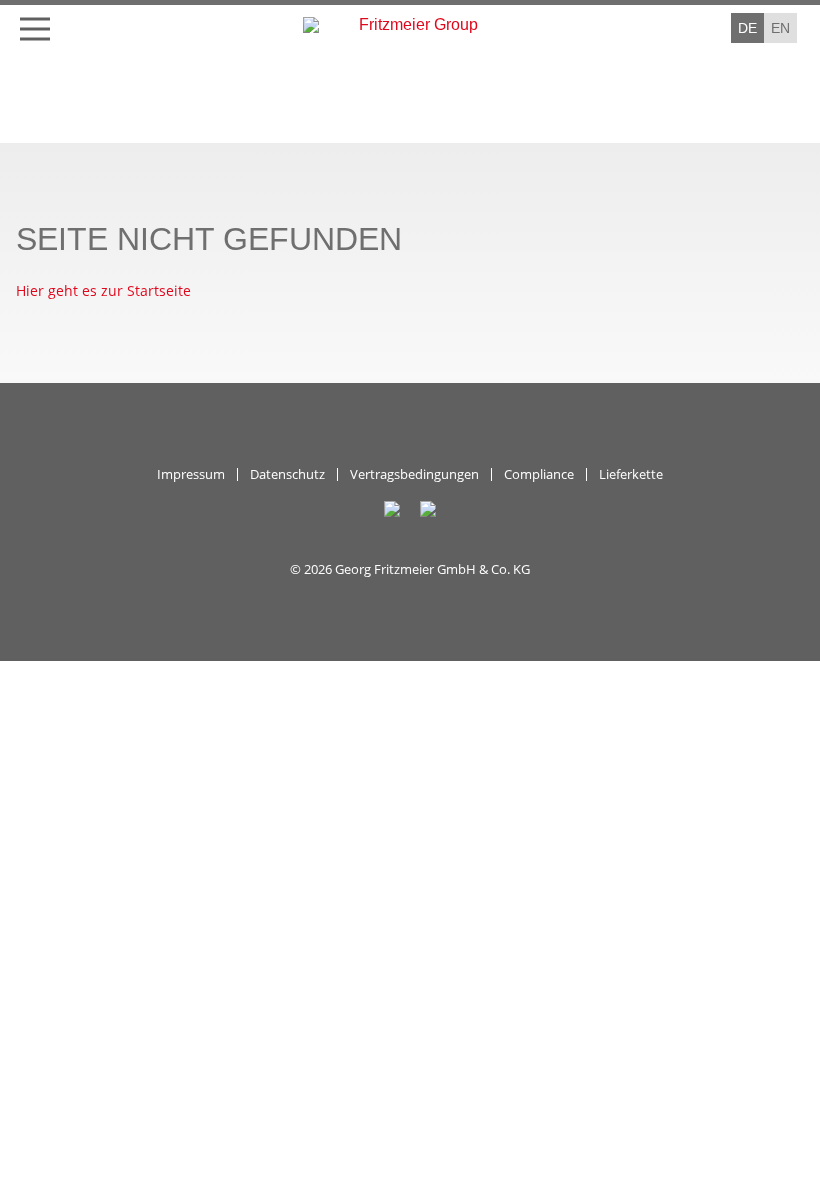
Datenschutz (287, 474)
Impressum (191, 474)
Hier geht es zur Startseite (103, 290)
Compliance (539, 474)
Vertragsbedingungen (414, 474)
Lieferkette (631, 474)
